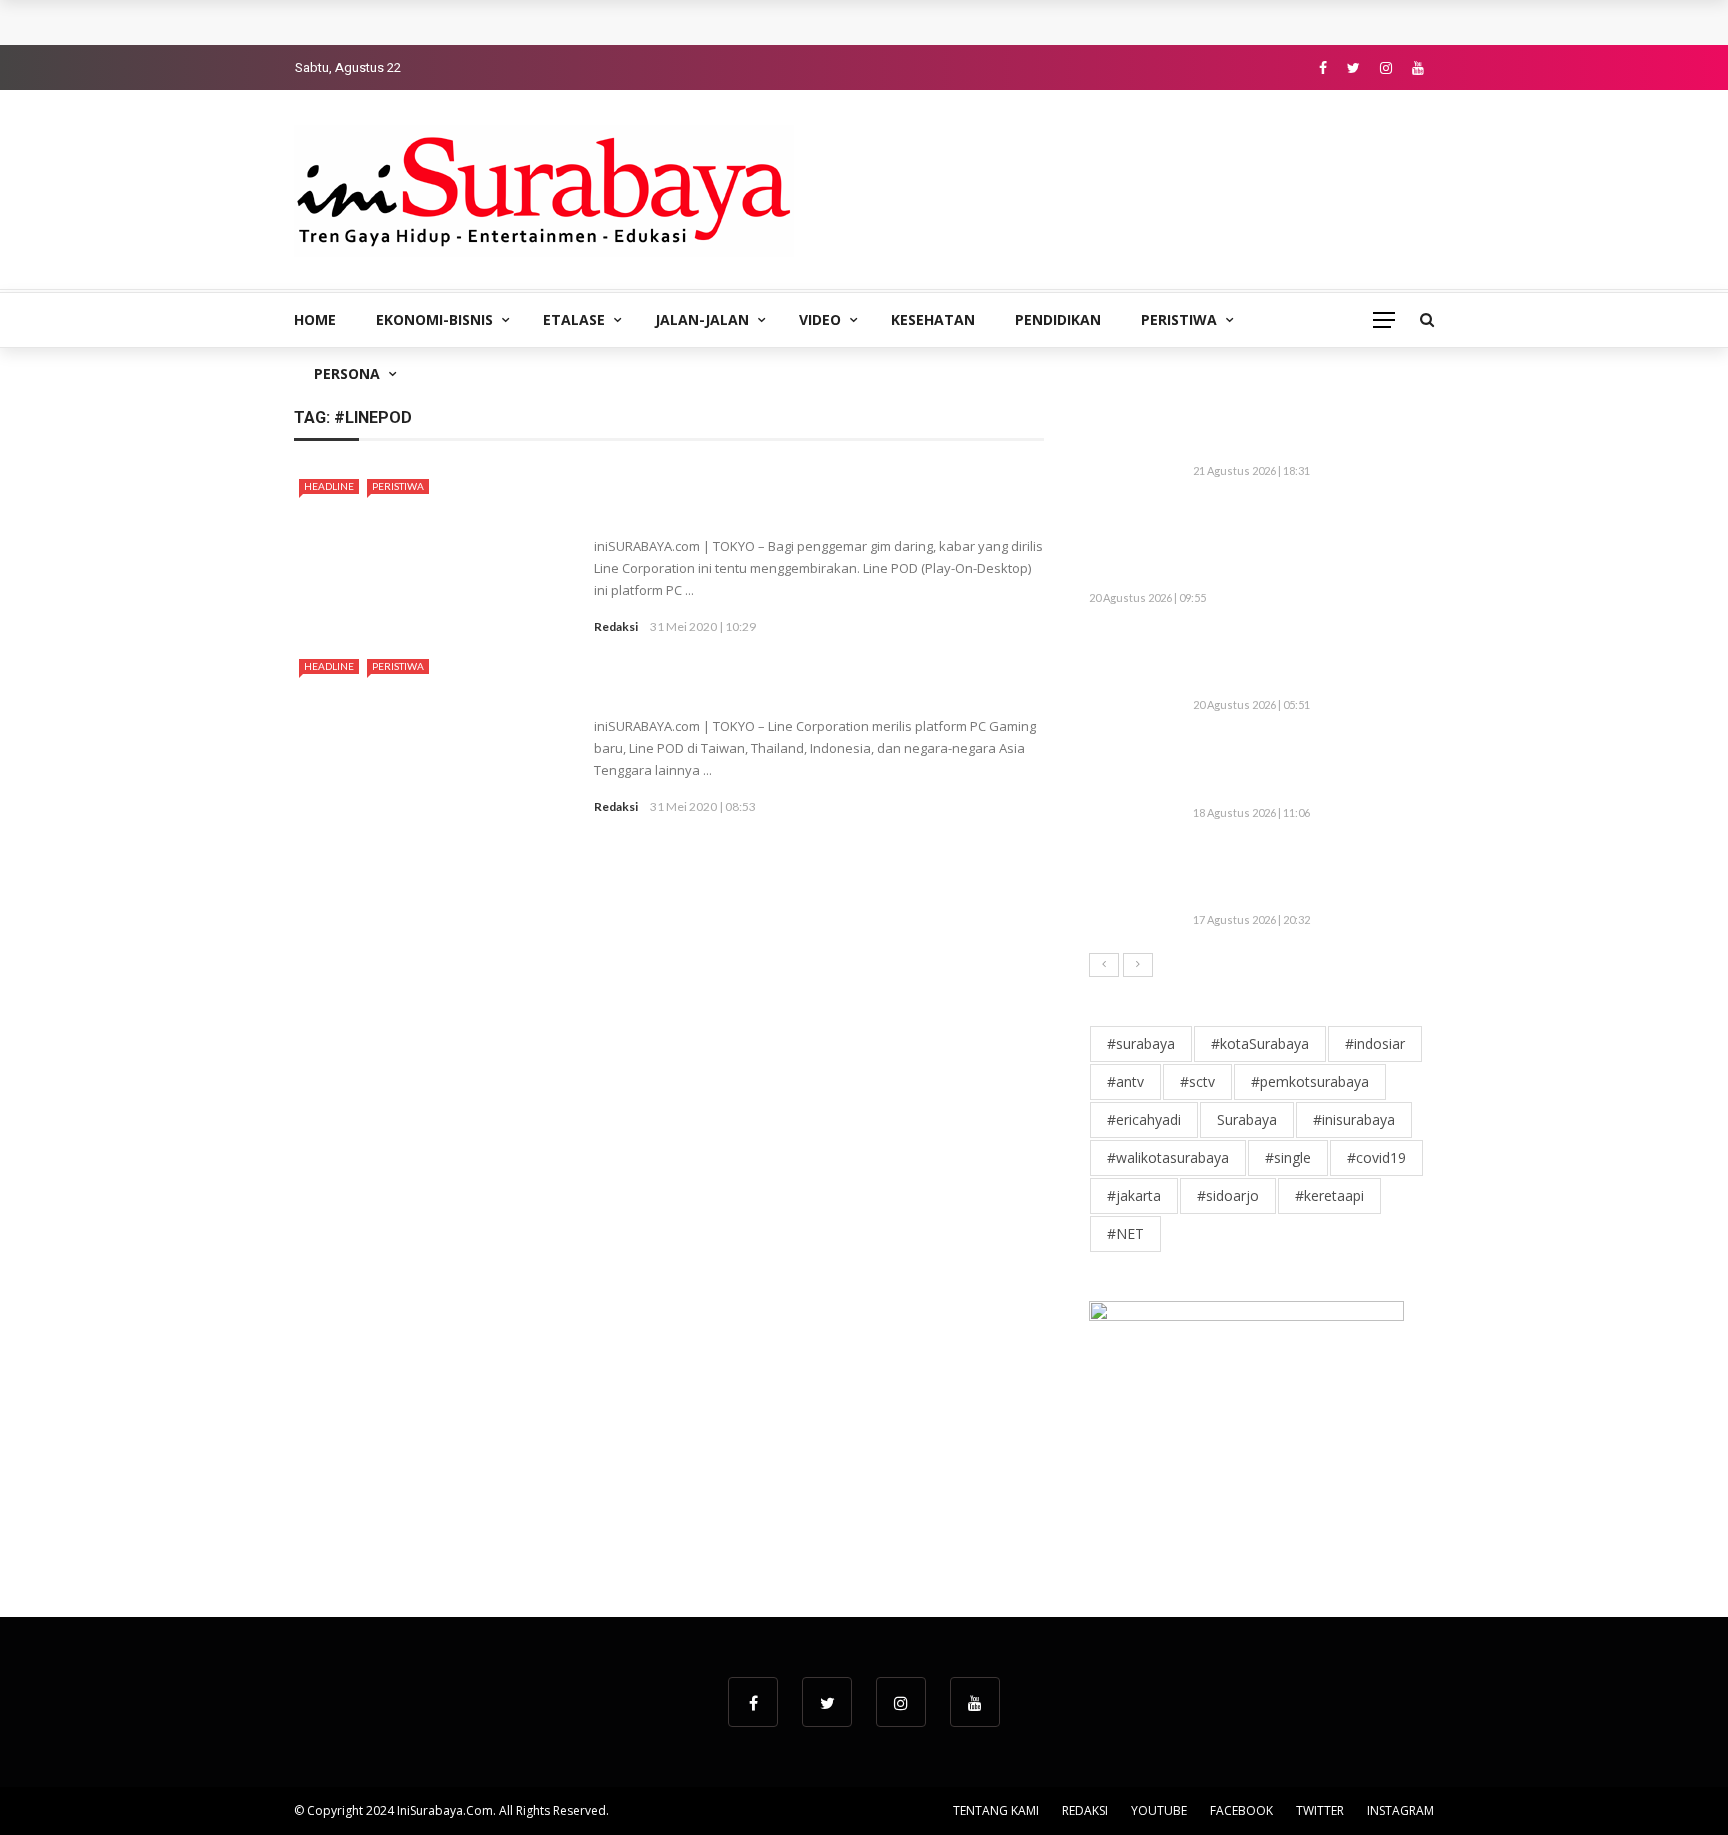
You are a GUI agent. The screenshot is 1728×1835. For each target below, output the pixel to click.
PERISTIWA (1179, 319)
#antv (1125, 1081)
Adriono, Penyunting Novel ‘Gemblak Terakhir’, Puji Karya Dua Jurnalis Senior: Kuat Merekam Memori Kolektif (1299, 544)
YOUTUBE (1159, 1810)
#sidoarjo (1228, 1195)
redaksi (616, 626)
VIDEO (820, 319)
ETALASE (574, 319)
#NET (1125, 1233)
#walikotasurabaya (1168, 1157)
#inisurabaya (1354, 1119)
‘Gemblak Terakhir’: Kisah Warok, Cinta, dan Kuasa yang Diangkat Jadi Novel (1309, 876)
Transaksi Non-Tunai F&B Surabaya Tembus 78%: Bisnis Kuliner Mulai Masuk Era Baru (612, 22)
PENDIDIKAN (1058, 319)
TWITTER (1320, 1810)
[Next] (1138, 965)
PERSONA (347, 373)
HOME (315, 319)
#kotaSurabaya (1260, 1043)
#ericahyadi (1144, 1119)
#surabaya (1141, 1043)
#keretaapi (1329, 1195)
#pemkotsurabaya (1310, 1081)
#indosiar (1375, 1043)
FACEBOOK (1241, 1810)
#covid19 (1376, 1157)
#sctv (1197, 1081)
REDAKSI (1085, 1810)
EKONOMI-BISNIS (434, 319)
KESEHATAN (933, 319)
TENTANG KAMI (996, 1810)
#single (1288, 1157)
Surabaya (1247, 1119)
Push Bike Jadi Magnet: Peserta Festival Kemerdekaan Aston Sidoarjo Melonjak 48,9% (1307, 661)
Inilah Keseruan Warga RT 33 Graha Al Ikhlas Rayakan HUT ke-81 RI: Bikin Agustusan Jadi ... (1310, 768)
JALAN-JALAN (702, 319)
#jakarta (1134, 1195)
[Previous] (1104, 965)
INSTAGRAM (1400, 1810)
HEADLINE (329, 486)
